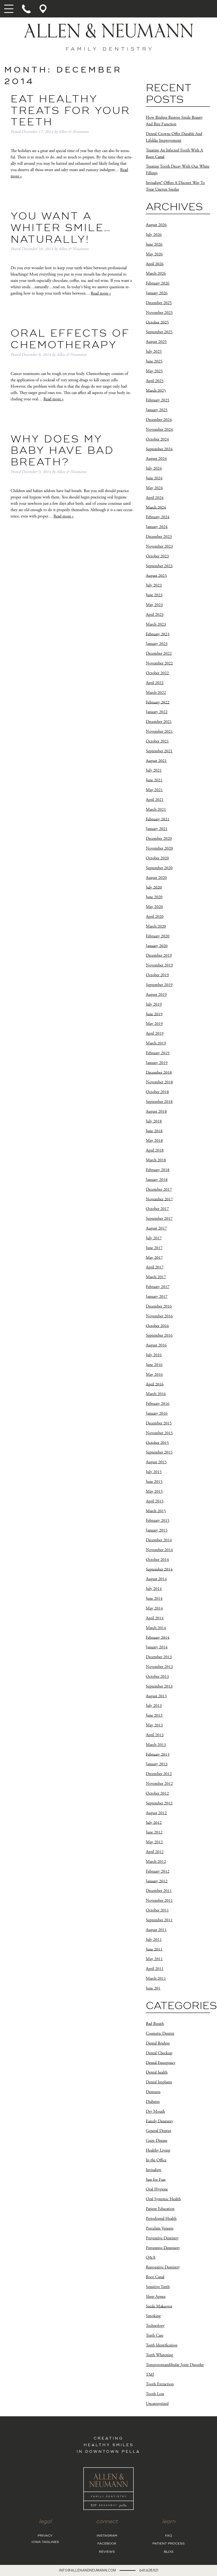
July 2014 (154, 1589)
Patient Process (169, 2544)
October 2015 (157, 1443)
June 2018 (154, 1131)
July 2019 (154, 1004)
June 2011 (154, 1949)
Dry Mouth (155, 2112)
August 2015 (156, 1462)
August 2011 (156, 1930)
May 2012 (154, 1842)
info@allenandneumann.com (87, 2570)
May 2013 (154, 1725)
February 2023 (158, 634)
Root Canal (155, 2277)
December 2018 (159, 1072)
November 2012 (159, 1784)
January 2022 (157, 712)
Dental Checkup (159, 2053)
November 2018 (159, 1082)
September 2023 (159, 566)
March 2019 (156, 1043)
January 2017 (157, 1297)
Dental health (157, 2072)
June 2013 (154, 1715)
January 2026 (157, 293)
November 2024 (159, 430)
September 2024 (159, 449)
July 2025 (154, 352)
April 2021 (155, 800)
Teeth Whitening (159, 2355)
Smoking (153, 2316)
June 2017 (154, 1248)
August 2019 (156, 995)
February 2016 (158, 1404)
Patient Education (160, 2209)
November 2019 (159, 965)
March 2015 (156, 1511)
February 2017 (158, 1287)
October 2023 (157, 556)
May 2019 (154, 1024)
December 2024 (159, 420)
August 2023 (156, 576)
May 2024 (154, 488)
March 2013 (156, 1745)
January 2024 (157, 527)
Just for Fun (156, 2179)
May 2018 (154, 1141)
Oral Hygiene (157, 2189)
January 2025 (157, 410)
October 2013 (157, 1677)
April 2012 (155, 1852)
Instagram (107, 2536)
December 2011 (159, 1891)
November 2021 (159, 732)
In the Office (156, 2160)
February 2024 (158, 517)
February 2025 (158, 400)
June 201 (153, 1988)
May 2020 (154, 907)
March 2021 (156, 810)
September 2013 (159, 1686)
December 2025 (159, 303)
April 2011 (155, 1969)
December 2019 (159, 955)
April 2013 (155, 1735)
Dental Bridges (158, 2043)
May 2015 (154, 1491)
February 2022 (158, 702)
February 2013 (158, 1754)
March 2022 (156, 693)
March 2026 (156, 274)
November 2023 (159, 546)
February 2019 (158, 1053)
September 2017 (159, 1219)
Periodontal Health (161, 2219)
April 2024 (155, 498)
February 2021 (158, 819)
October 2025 (157, 322)
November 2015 (159, 1433)
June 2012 (154, 1832)
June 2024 (154, 478)
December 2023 (159, 537)
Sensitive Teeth (158, 2287)
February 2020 (158, 936)
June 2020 (154, 897)
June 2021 (154, 780)
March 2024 (156, 507)
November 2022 (159, 663)
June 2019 (154, 1014)
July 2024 (154, 468)
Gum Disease (157, 2141)
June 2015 (154, 1482)
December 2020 (159, 839)
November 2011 (159, 1901)
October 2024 (157, 439)
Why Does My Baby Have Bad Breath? (62, 451)
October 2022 (157, 673)
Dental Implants (159, 2082)
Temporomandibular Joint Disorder (175, 2365)
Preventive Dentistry (162, 2238)
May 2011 (154, 1959)
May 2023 (154, 605)
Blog (169, 2552)
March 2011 (156, 1979)
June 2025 (154, 361)
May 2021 (154, 790)
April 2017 (155, 1267)
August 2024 (156, 459)
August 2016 (156, 1345)
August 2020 (156, 878)
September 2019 (159, 985)
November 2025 (159, 313)
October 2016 (157, 1326)
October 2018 (157, 1092)
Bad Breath (155, 2024)
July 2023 (154, 585)
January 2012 (157, 1881)
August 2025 (156, 342)
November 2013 (159, 1667)
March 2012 (156, 1862)
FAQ (169, 2536)
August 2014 (156, 1579)
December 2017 (159, 1190)
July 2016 (154, 1355)
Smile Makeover (159, 2306)
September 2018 (159, 1102)
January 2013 (157, 1764)
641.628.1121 (149, 2570)
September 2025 (159, 332)
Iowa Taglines (45, 2542)
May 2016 (154, 1375)
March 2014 (156, 1628)
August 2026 (156, 225)
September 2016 (159, 1335)
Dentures (153, 2092)
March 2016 (156, 1394)
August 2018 (156, 1111)
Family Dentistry (159, 2121)
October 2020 (157, 858)
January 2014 (157, 1647)
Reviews (107, 2552)
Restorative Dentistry (163, 2267)
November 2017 (159, 1199)
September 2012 (159, 1803)
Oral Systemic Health (163, 2199)
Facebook (107, 2544)
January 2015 (157, 1530)
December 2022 (159, 654)
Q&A (151, 2258)
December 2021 (159, 722)
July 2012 (154, 1823)
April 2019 (155, 1033)
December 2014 (159, 1540)
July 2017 (154, 1238)
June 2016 (154, 1365)
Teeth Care (155, 2336)
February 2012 (158, 1871)
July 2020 (154, 887)
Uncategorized (157, 2404)
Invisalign (153, 2170)
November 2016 (159, 1316)
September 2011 (159, 1920)
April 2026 (155, 264)
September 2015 (159, 1452)
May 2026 (154, 254)
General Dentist (159, 2131)
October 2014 (157, 1560)
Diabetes (153, 2102)
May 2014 (154, 1608)
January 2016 (157, 1413)
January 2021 (157, 829)
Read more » (101, 293)
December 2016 (159, 1306)
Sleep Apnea (156, 2297)
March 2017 (156, 1277)
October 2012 (157, 1793)
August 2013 (156, 1696)
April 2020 (155, 917)
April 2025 (155, 381)
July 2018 (154, 1121)
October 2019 (157, 975)
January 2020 (157, 946)
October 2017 (157, 1209)
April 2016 (155, 1384)
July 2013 (154, 1706)
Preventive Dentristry (163, 2248)
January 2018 (157, 1180)
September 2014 (159, 1569)
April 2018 (155, 1150)
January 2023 (157, 644)
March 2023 (156, 624)
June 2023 (154, 595)
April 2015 (155, 1501)
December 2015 (159, 1423)
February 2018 (158, 1170)
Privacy (45, 2536)
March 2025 (156, 390)
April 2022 (155, 683)
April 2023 (155, 615)
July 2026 (154, 235)
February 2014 (158, 1637)
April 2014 (155, 1618)
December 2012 (159, 1774)
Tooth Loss (155, 2394)
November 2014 (159, 1550)
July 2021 (154, 770)
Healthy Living (158, 2150)
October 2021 (157, 741)
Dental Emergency (161, 2063)
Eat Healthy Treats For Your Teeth (70, 111)
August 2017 (156, 1228)
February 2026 (158, 283)
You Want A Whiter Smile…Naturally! (61, 228)
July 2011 (154, 1940)
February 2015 (158, 1521)
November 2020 (159, 848)
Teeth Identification (162, 2345)
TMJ (150, 2374)
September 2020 (159, 868)
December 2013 (159, 1657)
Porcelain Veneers (160, 2228)
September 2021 (159, 751)
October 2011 (157, 1910)
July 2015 (154, 1472)
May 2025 (154, 371)
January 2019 (157, 1063)
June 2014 (154, 1599)
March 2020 (156, 926)
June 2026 (154, 244)
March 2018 (156, 1160)
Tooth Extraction (160, 2384)
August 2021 (156, 761)
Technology (155, 2326)
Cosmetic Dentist (160, 2034)
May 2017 (154, 1257)
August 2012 (156, 1813)
